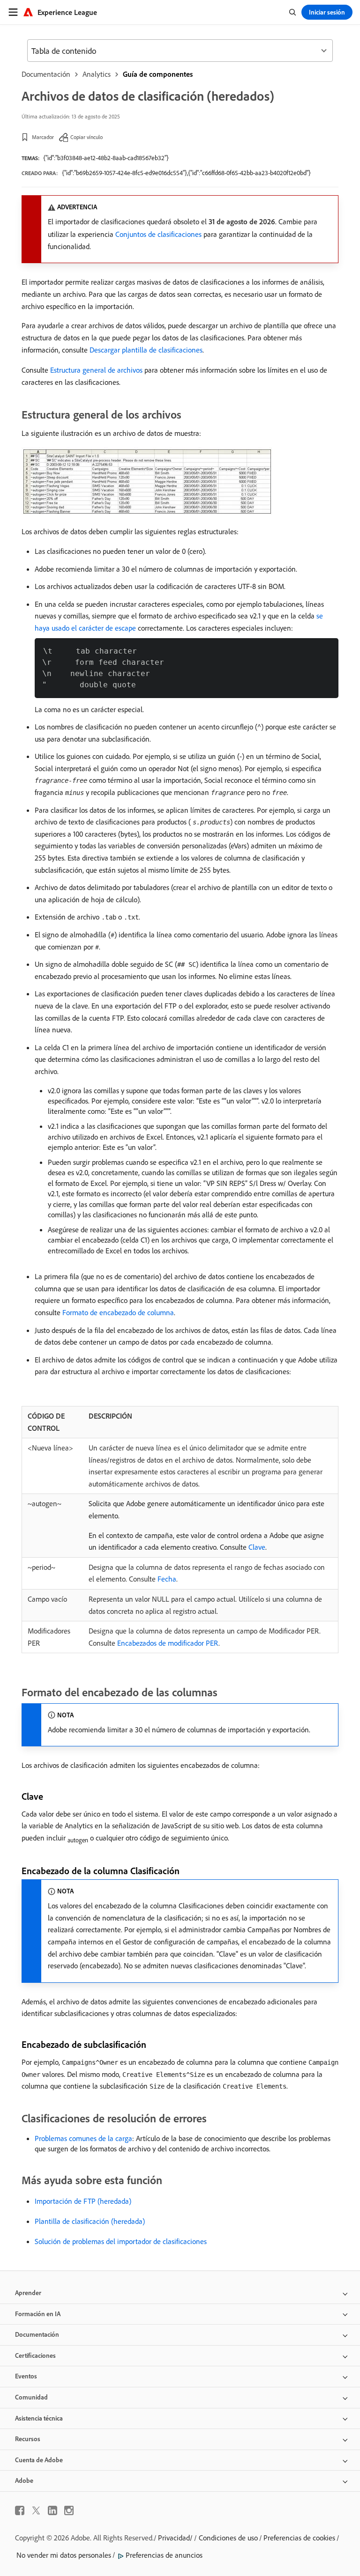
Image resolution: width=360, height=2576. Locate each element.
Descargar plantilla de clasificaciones (146, 350)
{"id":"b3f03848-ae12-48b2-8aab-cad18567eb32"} (106, 158)
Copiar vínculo (86, 137)
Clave (257, 1547)
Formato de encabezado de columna (118, 1312)
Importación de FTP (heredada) (83, 2201)
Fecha (167, 1579)
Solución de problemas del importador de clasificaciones (121, 2241)
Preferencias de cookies (299, 2538)
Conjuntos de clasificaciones (158, 234)
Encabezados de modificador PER (168, 1643)
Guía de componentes (158, 74)
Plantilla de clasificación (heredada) (90, 2221)
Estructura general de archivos (96, 370)
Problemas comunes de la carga (83, 2138)
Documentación (46, 74)
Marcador (43, 137)
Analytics (97, 74)
